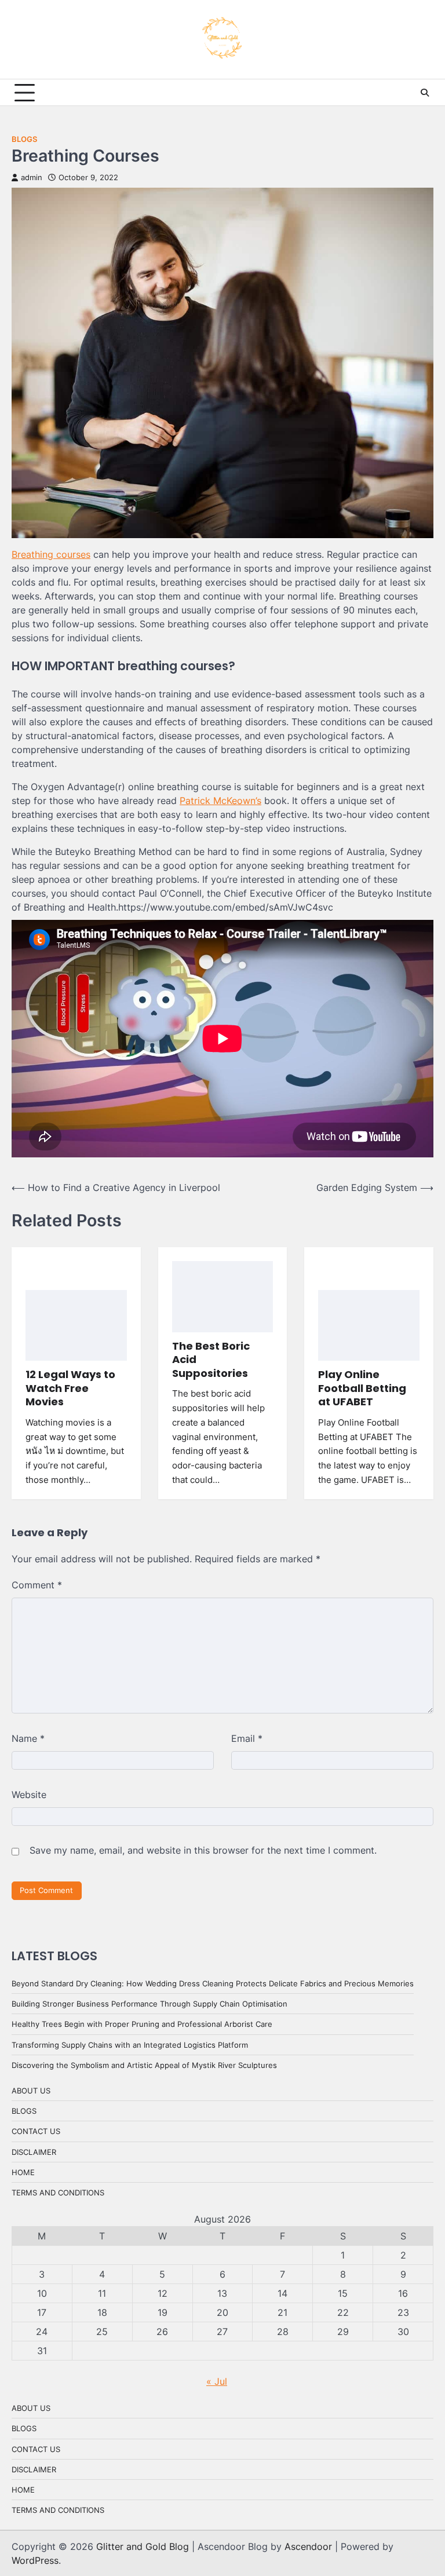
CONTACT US (36, 2131)
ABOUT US (31, 2091)
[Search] (425, 93)
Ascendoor (308, 2546)
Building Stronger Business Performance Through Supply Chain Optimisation (149, 2004)
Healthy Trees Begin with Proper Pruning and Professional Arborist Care (142, 2024)
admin (32, 178)
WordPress (35, 2560)
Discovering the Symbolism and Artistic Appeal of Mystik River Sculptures (144, 2065)
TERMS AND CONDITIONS (58, 2193)
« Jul (217, 2381)
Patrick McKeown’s (220, 801)
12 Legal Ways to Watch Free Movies (70, 1388)
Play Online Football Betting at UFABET (362, 1388)
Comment (37, 1585)
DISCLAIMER (34, 2152)
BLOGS (24, 139)
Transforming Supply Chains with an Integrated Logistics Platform (130, 2045)
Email (247, 1738)
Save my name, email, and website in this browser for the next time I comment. (203, 1850)
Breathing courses (51, 554)
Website (29, 1795)
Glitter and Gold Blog (143, 2546)
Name (28, 1738)
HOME (23, 2172)
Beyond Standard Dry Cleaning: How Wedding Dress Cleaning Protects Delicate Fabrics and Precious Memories (213, 1983)
